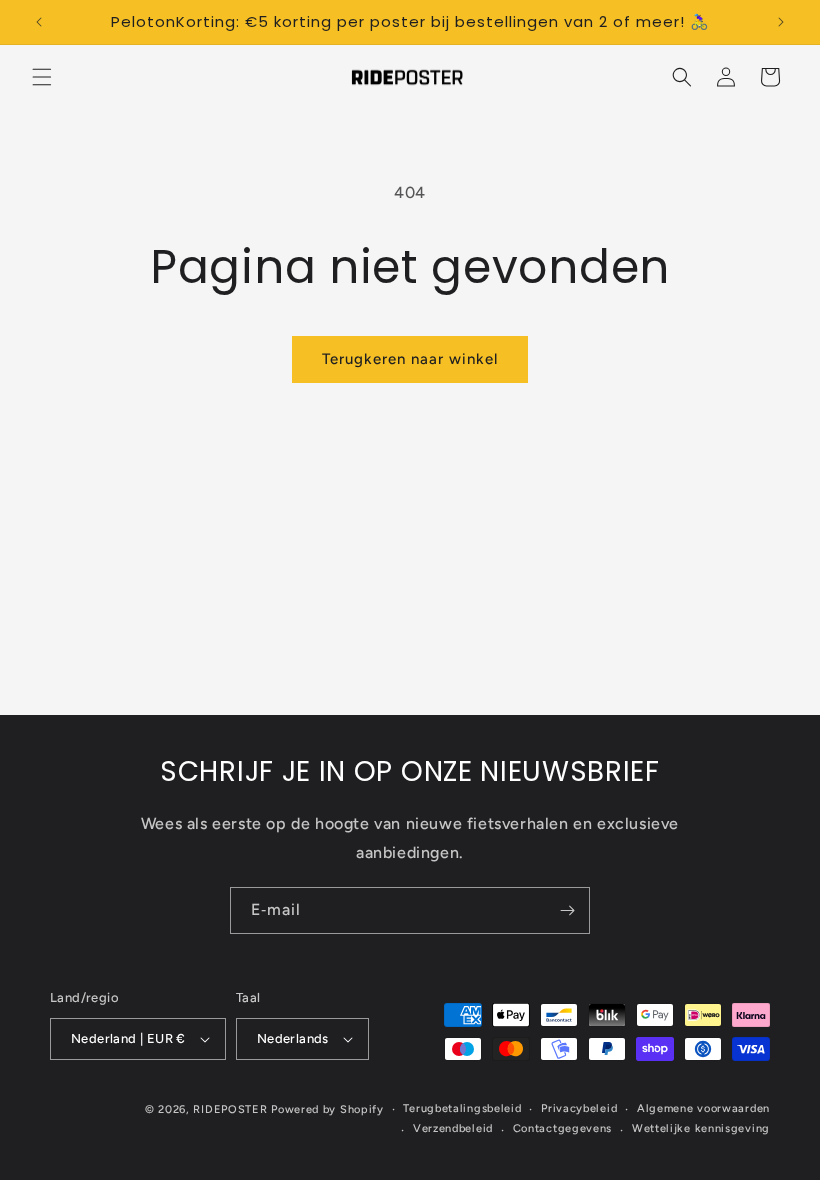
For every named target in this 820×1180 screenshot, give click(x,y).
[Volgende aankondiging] (781, 22)
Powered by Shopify (327, 1109)
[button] (42, 77)
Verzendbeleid (453, 1128)
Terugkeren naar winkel (410, 359)
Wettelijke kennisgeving (701, 1128)
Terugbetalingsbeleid (462, 1108)
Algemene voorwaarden (703, 1108)
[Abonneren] (567, 910)
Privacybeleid (579, 1108)
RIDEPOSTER (230, 1109)
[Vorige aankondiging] (39, 22)
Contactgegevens (563, 1128)
